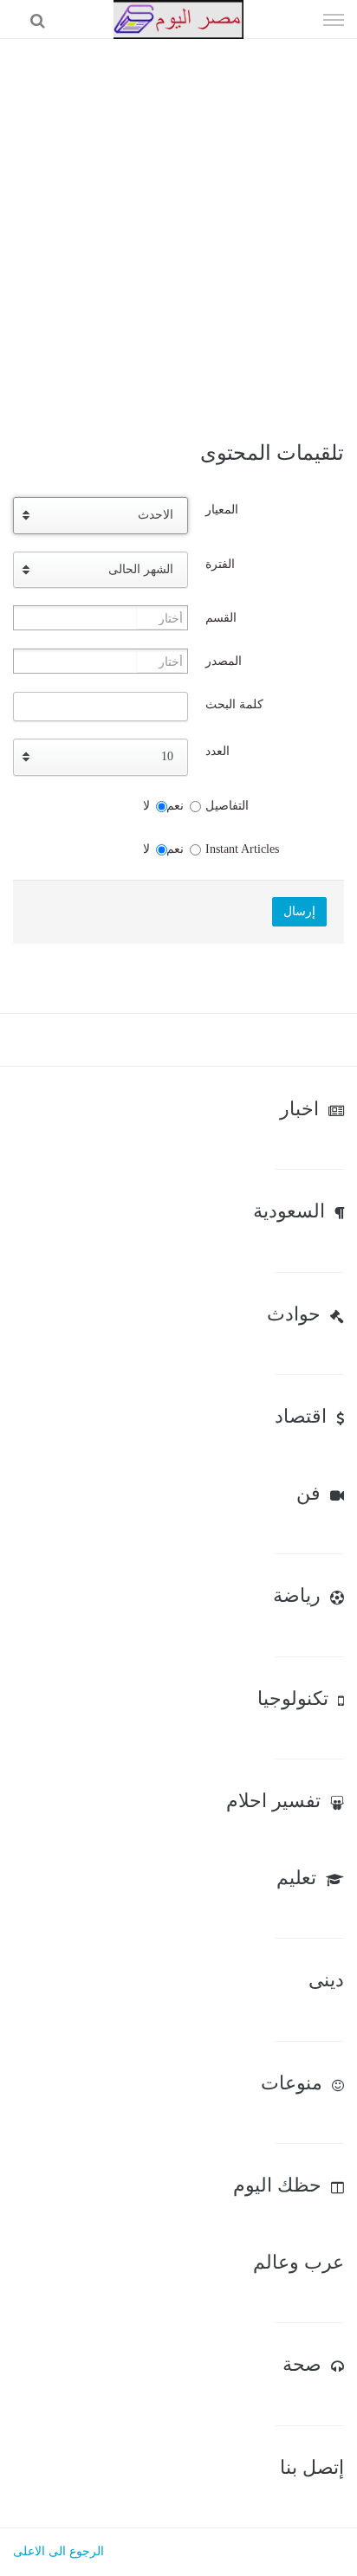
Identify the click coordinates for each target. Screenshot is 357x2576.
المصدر (224, 661)
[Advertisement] (178, 226)
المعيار (222, 510)
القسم (221, 618)
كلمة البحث (234, 704)
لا (146, 806)
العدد (217, 751)
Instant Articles (242, 849)
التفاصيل (227, 806)
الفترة (220, 564)
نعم (175, 806)
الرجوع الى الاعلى (58, 2551)
